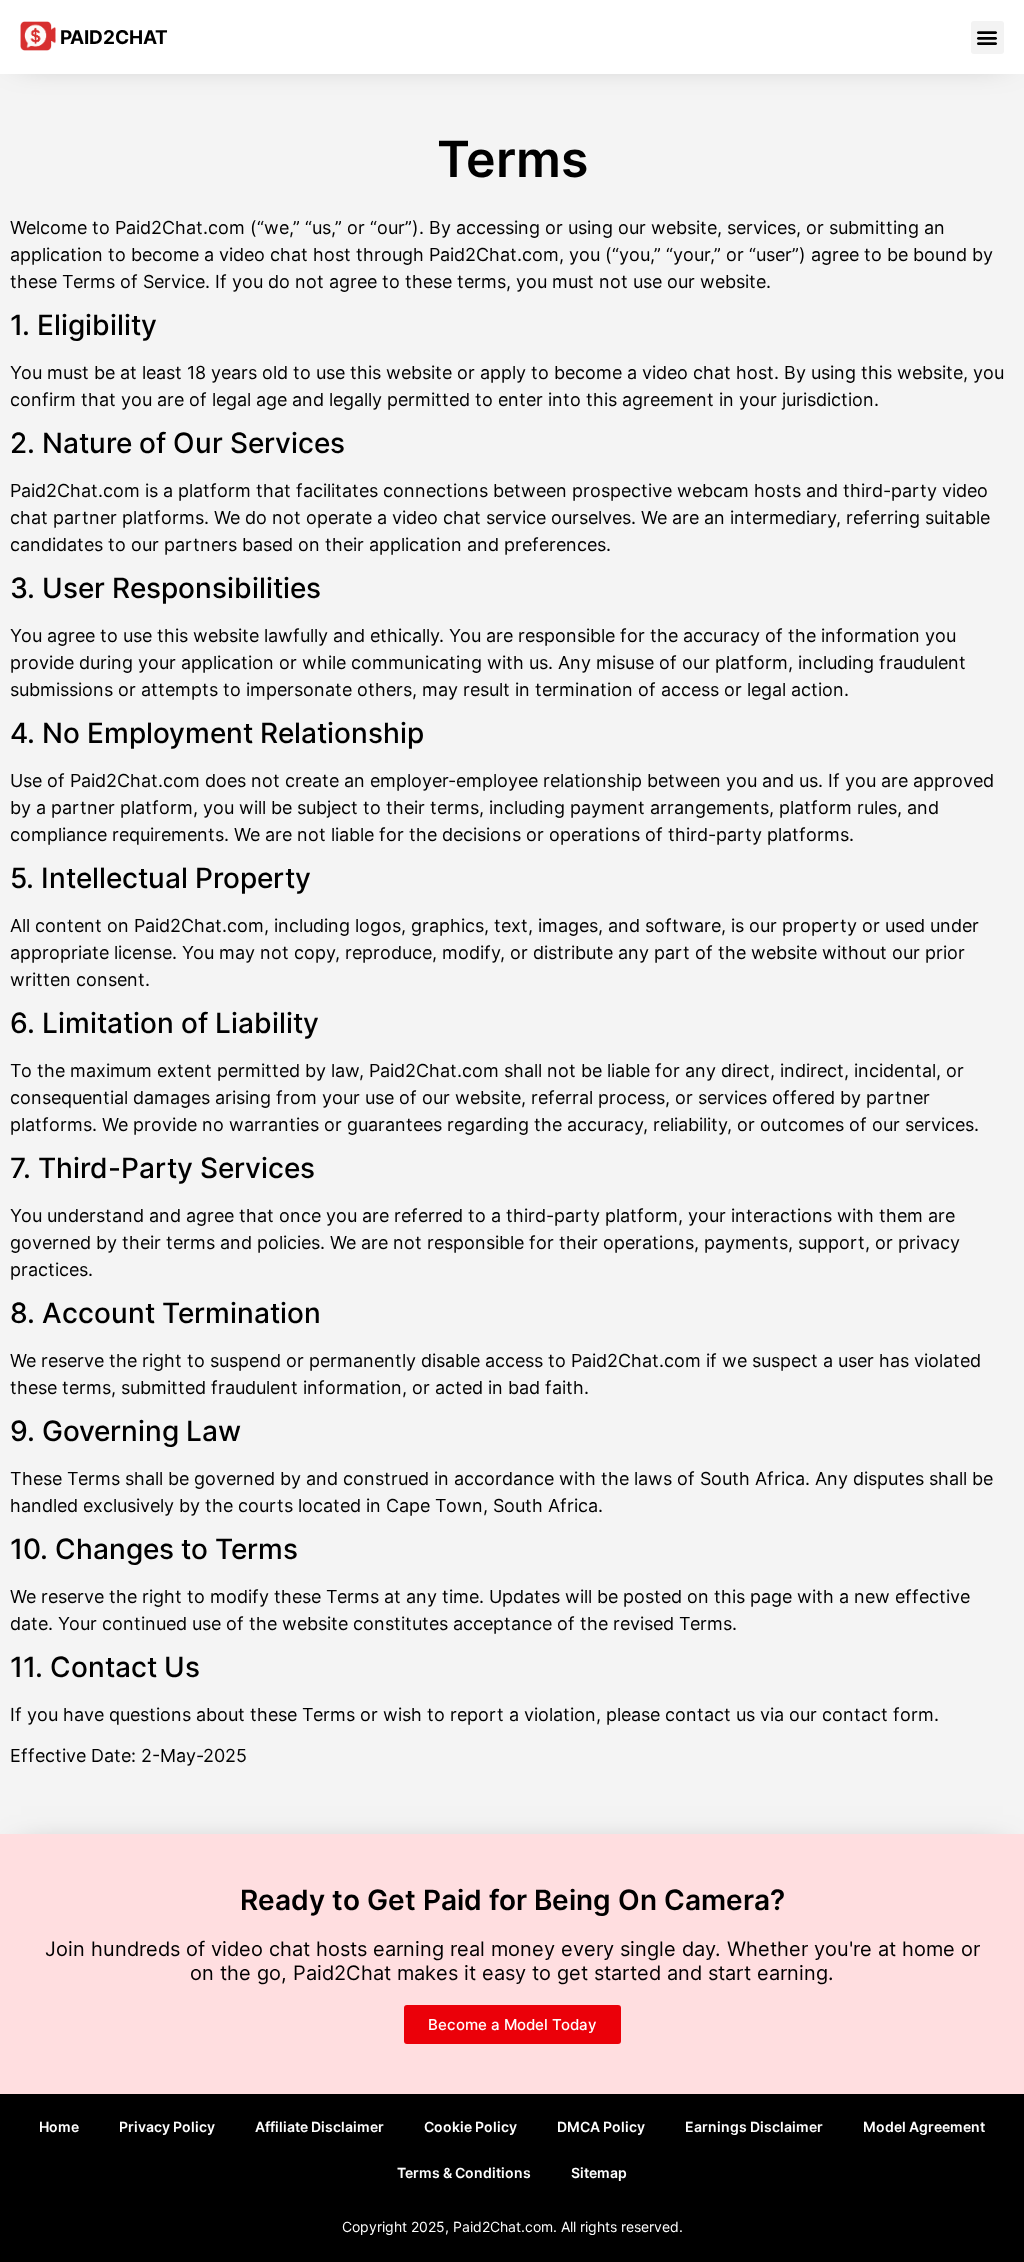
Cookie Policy (470, 2126)
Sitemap (599, 2172)
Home (59, 2126)
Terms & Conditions (464, 2172)
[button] (987, 37)
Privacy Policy (167, 2126)
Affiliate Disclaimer (319, 2126)
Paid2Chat (114, 37)
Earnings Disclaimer (754, 2126)
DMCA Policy (601, 2126)
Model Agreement (924, 2126)
